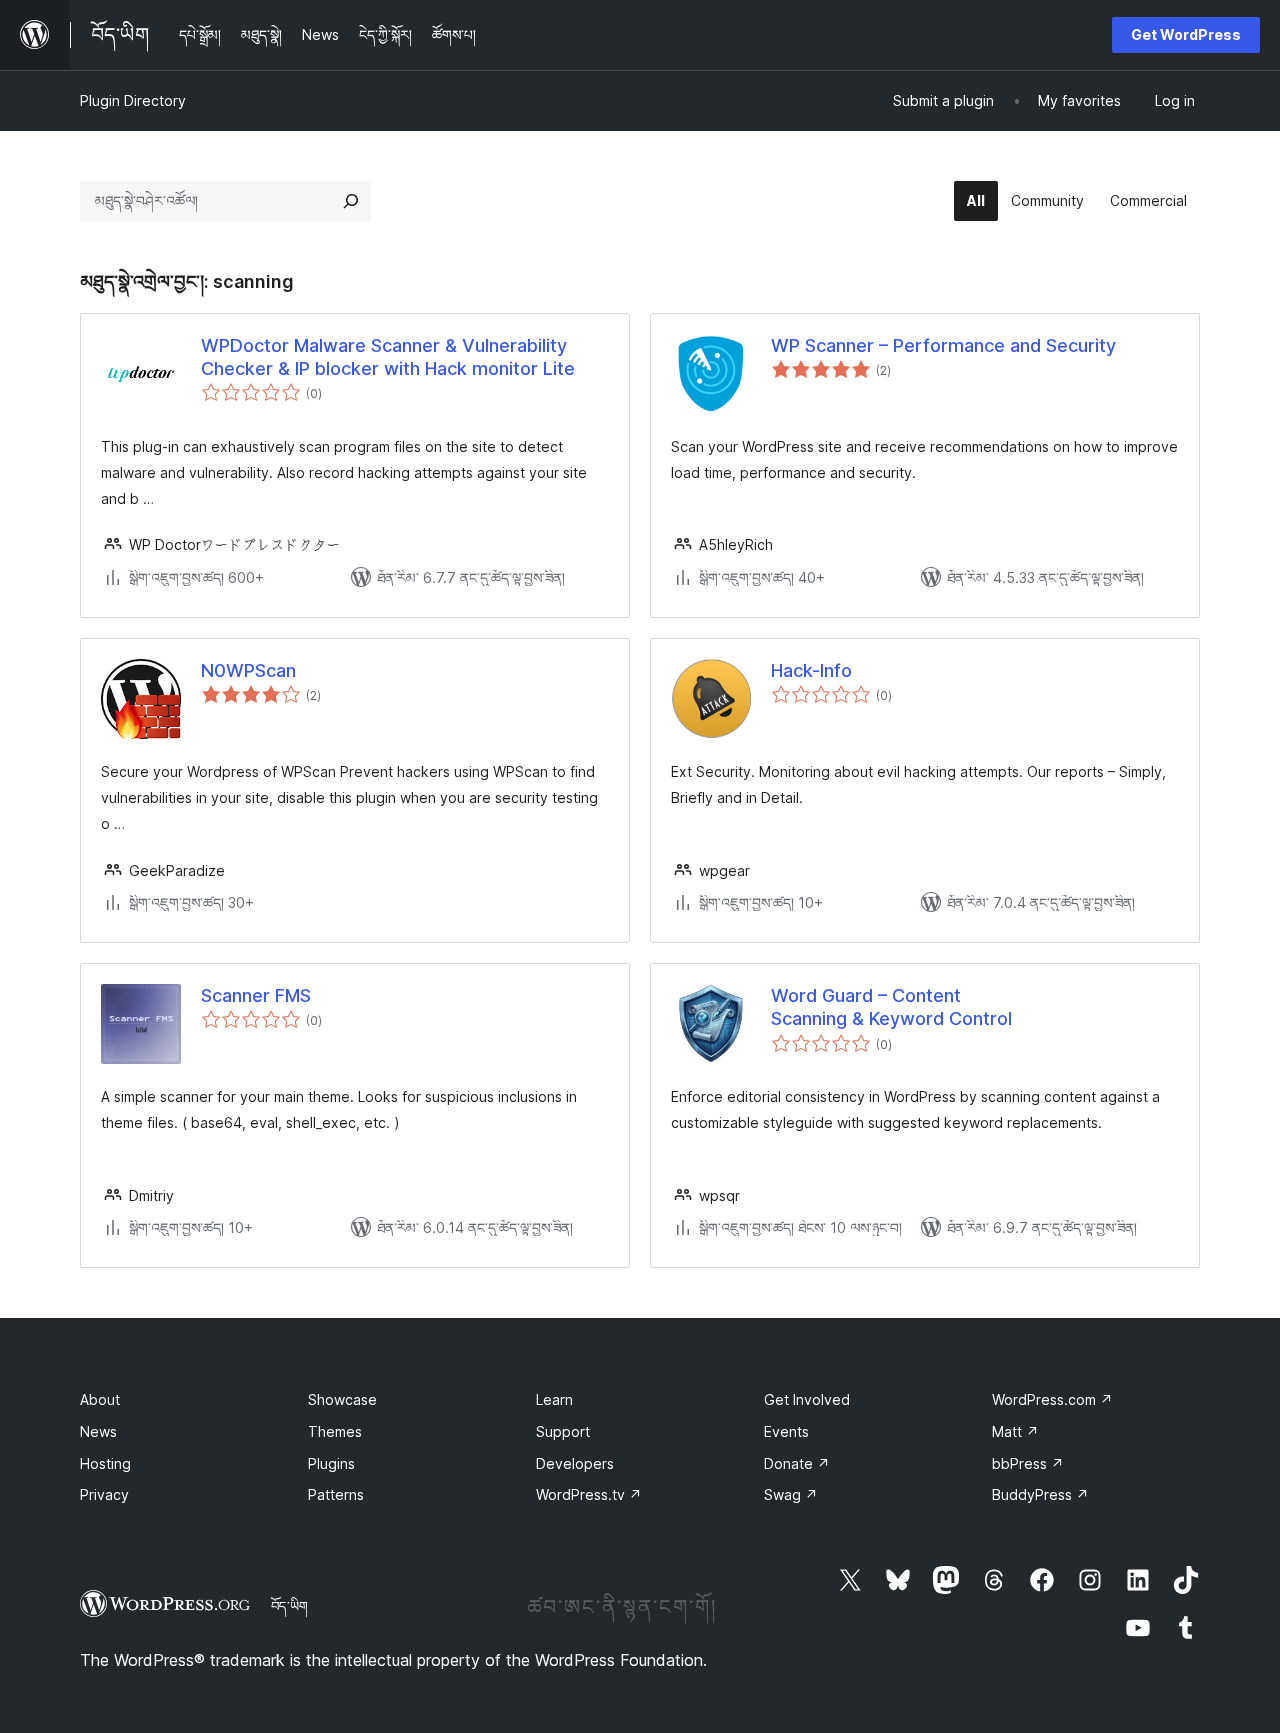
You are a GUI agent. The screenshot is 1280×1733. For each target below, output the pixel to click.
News (98, 1431)
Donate (797, 1463)
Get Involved (807, 1399)
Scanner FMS (256, 995)
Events (786, 1431)
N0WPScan (248, 670)
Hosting (105, 1463)
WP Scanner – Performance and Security (943, 345)
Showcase (342, 1399)
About (100, 1399)
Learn (554, 1399)
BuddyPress (1040, 1494)
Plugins (331, 1463)
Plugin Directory (133, 100)
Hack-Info (811, 670)
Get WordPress (1186, 34)
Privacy (104, 1494)
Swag (791, 1494)
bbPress (1028, 1463)
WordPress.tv (589, 1494)
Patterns (336, 1494)
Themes (335, 1431)
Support (563, 1431)
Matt (1015, 1431)
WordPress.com (1052, 1399)
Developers (575, 1463)
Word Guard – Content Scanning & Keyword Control (891, 1007)
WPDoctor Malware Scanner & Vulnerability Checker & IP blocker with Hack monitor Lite (388, 357)
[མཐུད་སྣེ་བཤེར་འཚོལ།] (351, 201)
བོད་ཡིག (289, 1606)
